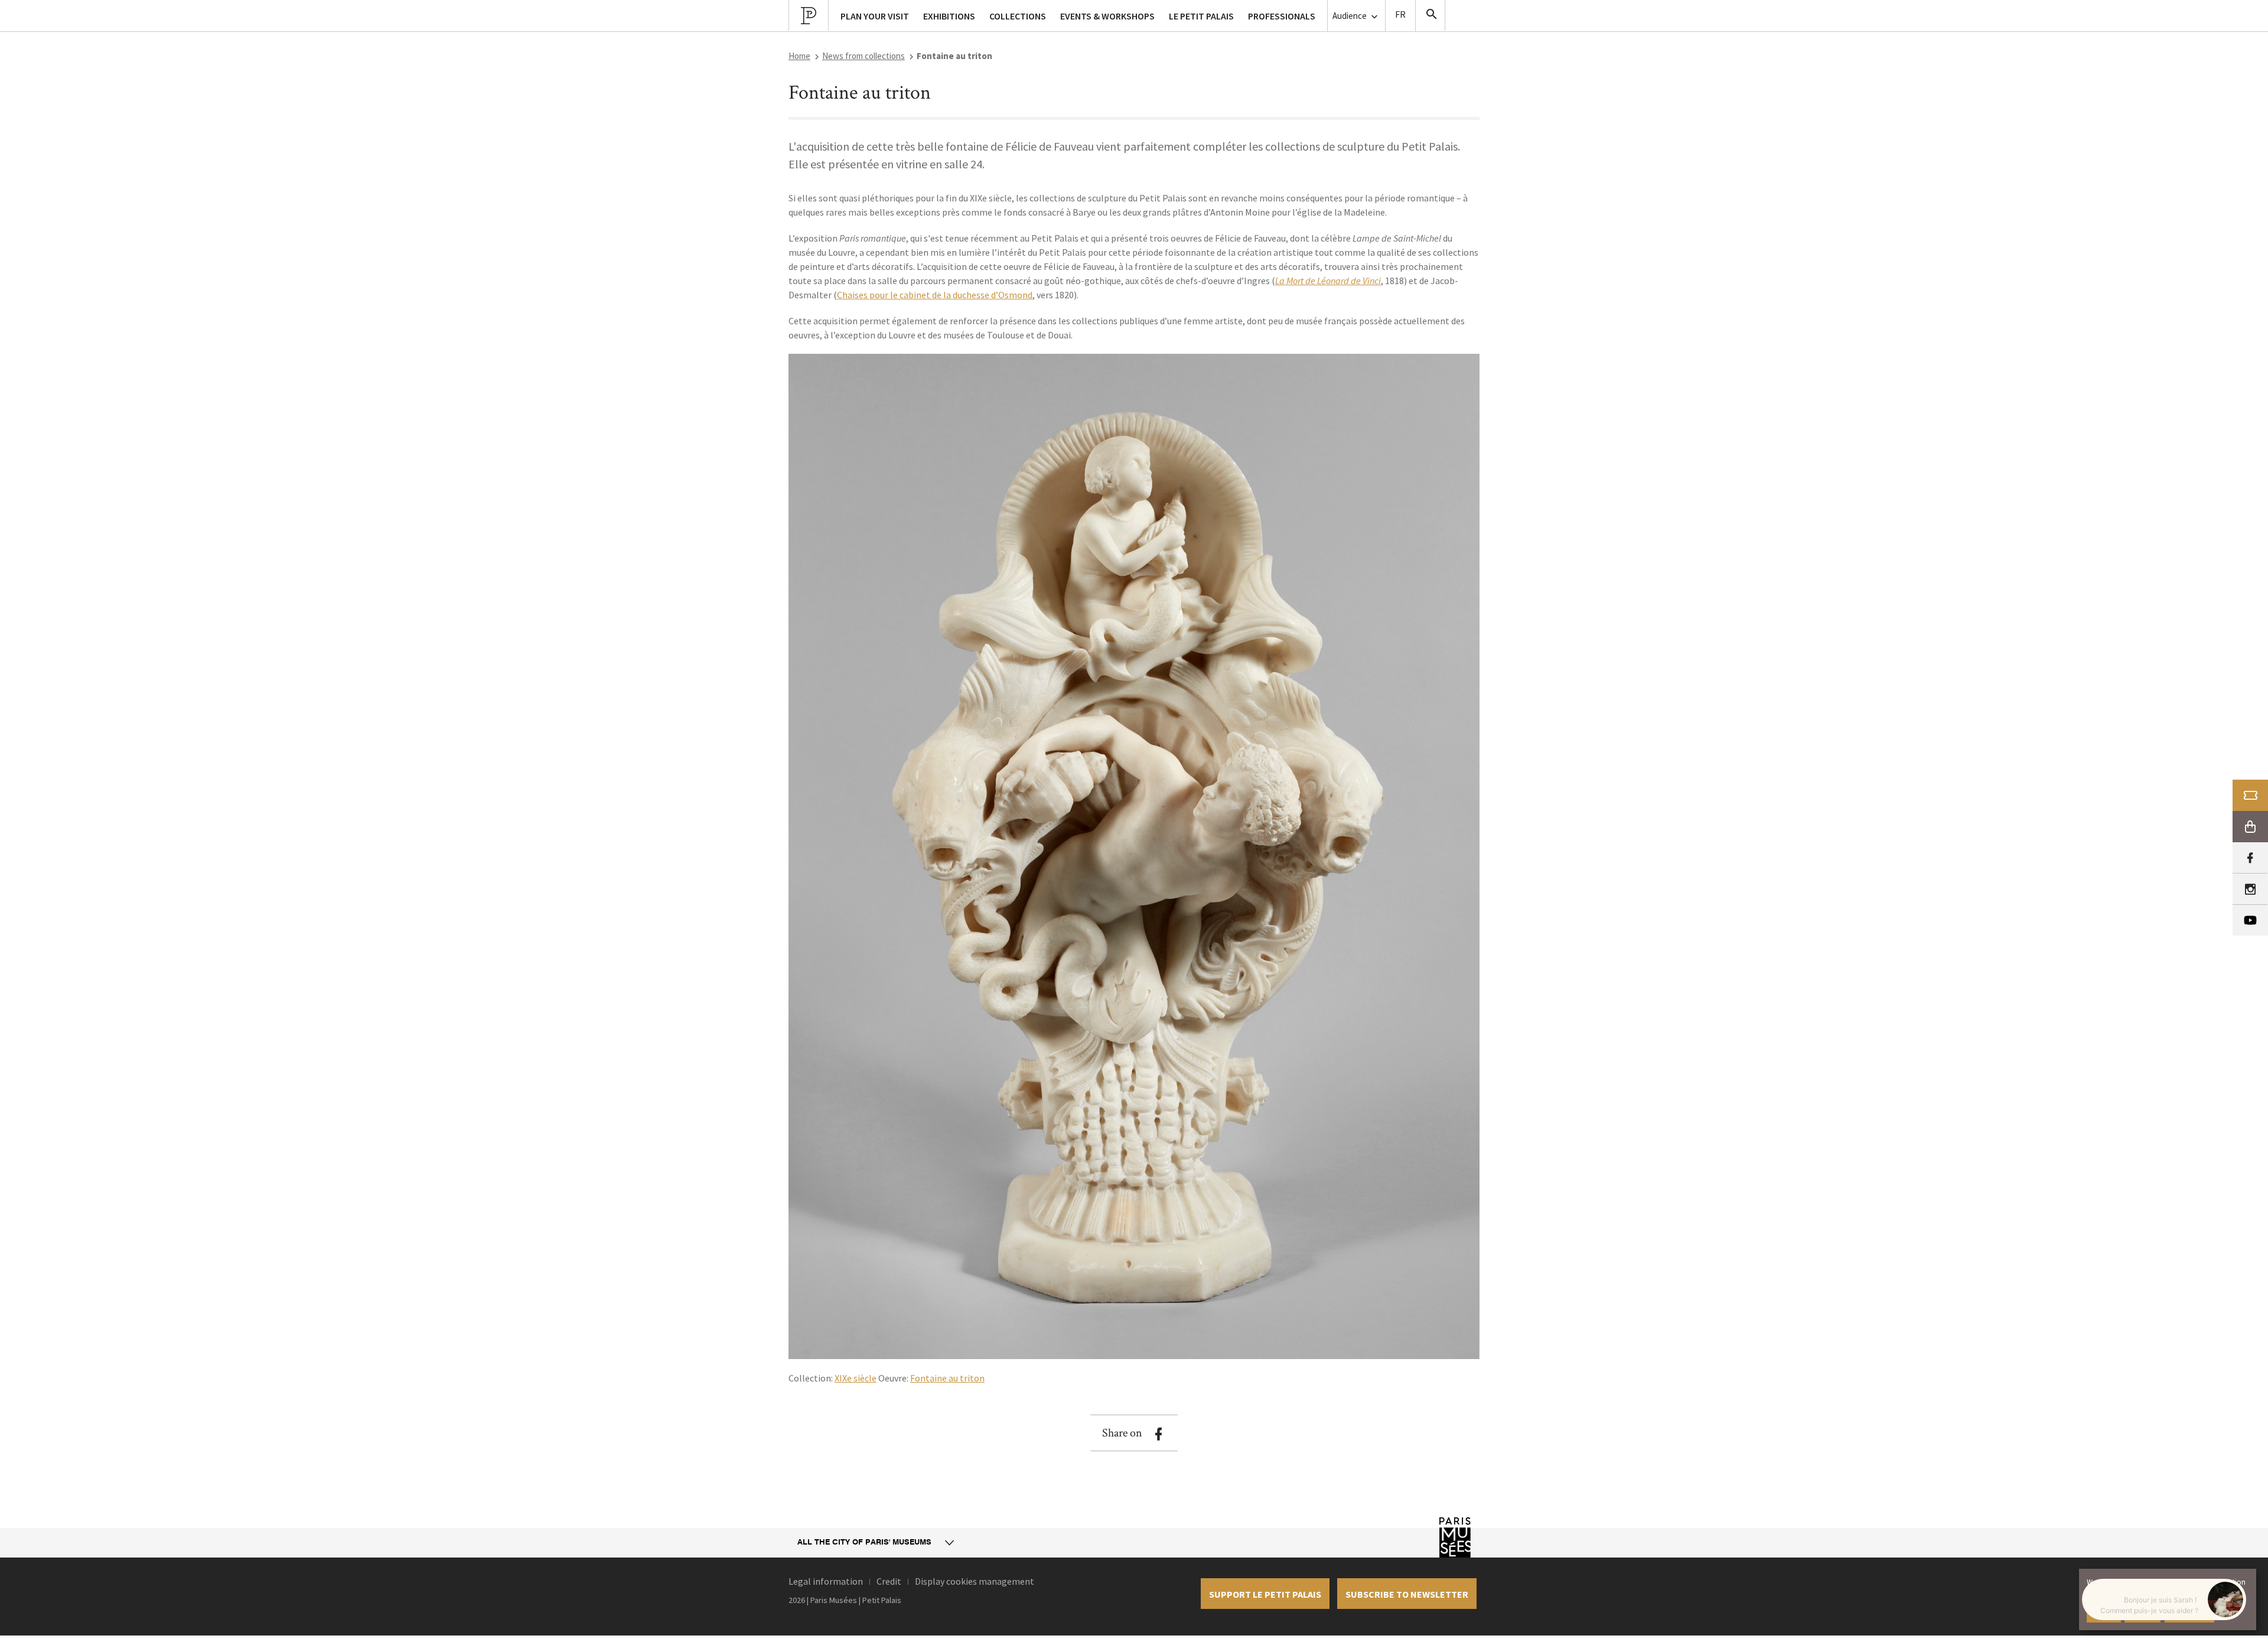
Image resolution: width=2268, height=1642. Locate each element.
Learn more (2189, 1612)
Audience (1350, 16)
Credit (889, 1581)
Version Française (1400, 16)
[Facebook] (2250, 858)
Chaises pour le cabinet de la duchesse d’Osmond (935, 295)
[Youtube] (2250, 920)
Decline (2142, 1612)
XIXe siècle (856, 1378)
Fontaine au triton (947, 1378)
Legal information (826, 1581)
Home (799, 56)
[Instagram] (2250, 889)
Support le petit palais (1265, 1594)
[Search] (1430, 15)
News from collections (863, 56)
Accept (2104, 1612)
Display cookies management (975, 1581)
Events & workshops (1107, 16)
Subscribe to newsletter (1407, 1594)
